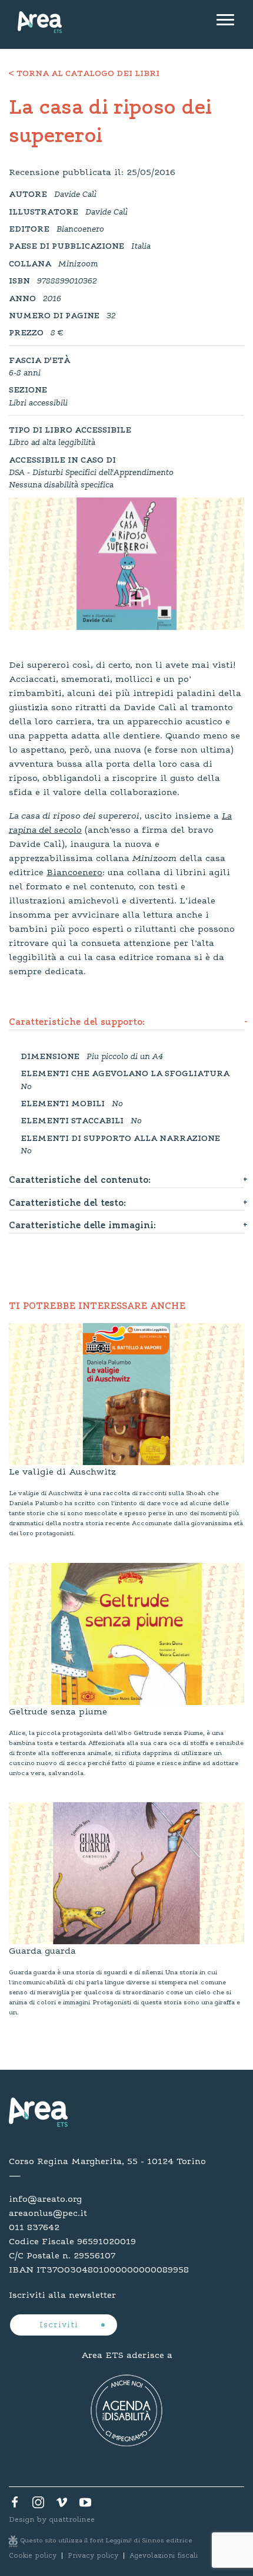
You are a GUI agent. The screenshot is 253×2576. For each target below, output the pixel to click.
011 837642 (34, 2228)
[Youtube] (85, 2505)
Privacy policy (93, 2556)
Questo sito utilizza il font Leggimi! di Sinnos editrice (106, 2541)
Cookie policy (33, 2556)
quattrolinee (72, 2520)
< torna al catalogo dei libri (84, 74)
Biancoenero (74, 873)
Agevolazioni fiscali (164, 2556)
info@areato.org (45, 2199)
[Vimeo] (62, 2505)
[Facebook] (15, 2505)
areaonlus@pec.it (48, 2214)
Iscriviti (60, 2326)
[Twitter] (38, 2505)
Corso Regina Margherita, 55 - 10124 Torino (107, 2162)
